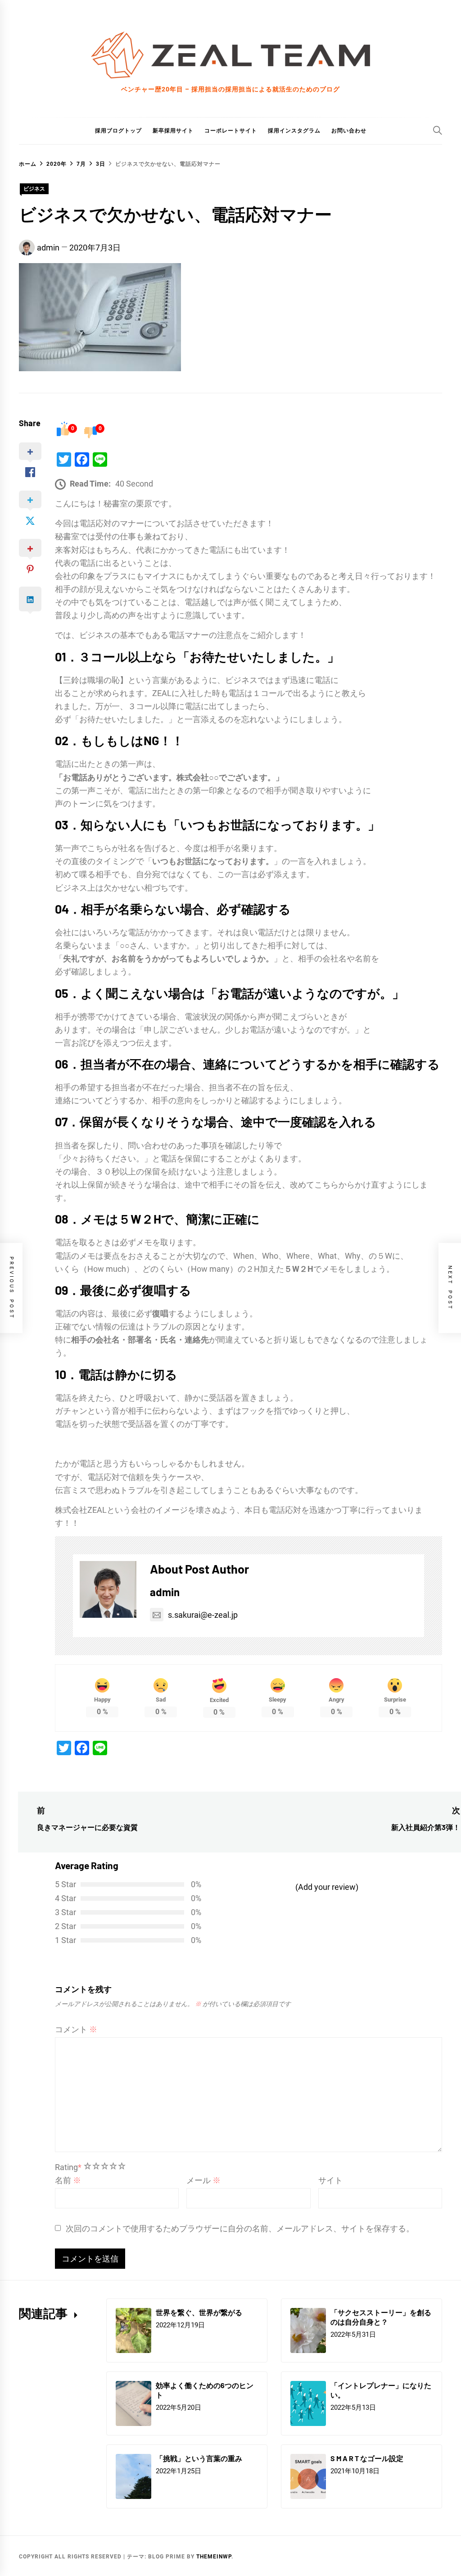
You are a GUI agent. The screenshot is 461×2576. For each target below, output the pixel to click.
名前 (68, 2180)
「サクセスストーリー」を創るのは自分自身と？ (381, 2317)
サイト (330, 2180)
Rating (68, 2167)
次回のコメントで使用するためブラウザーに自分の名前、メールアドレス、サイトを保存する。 (240, 2228)
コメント (76, 2029)
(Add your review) (327, 1887)
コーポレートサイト (231, 131)
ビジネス (34, 189)
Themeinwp (214, 2557)
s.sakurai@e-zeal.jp (203, 1615)
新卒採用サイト (173, 131)
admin (48, 248)
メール (203, 2180)
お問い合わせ (349, 131)
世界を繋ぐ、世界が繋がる (199, 2312)
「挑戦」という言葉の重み (199, 2458)
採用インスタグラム (294, 131)
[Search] (438, 130)
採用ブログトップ (118, 131)
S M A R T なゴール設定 (367, 2458)
